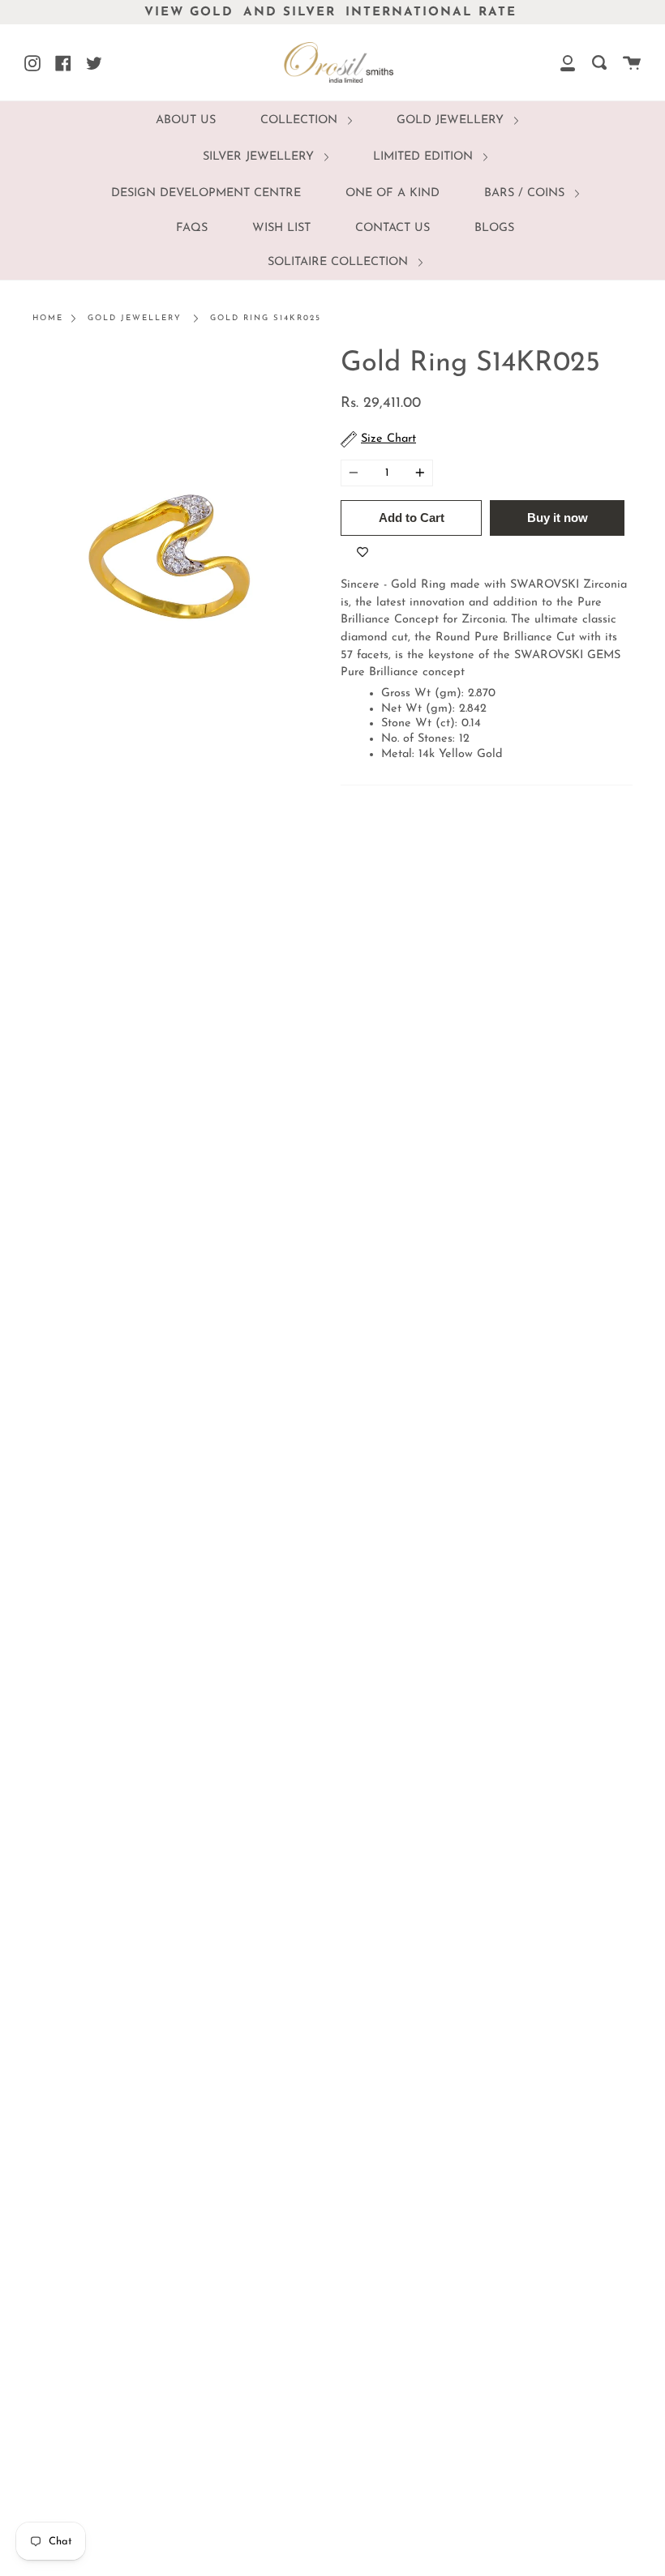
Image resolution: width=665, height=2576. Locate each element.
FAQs (192, 228)
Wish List (281, 228)
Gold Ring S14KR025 (266, 318)
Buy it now (558, 518)
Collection (301, 120)
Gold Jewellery (452, 120)
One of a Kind (393, 193)
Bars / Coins (526, 193)
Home (48, 318)
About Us (186, 120)
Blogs (494, 228)
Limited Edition (425, 157)
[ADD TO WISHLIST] (363, 552)
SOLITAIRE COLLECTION (340, 262)
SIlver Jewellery (260, 157)
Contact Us (393, 228)
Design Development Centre (206, 193)
